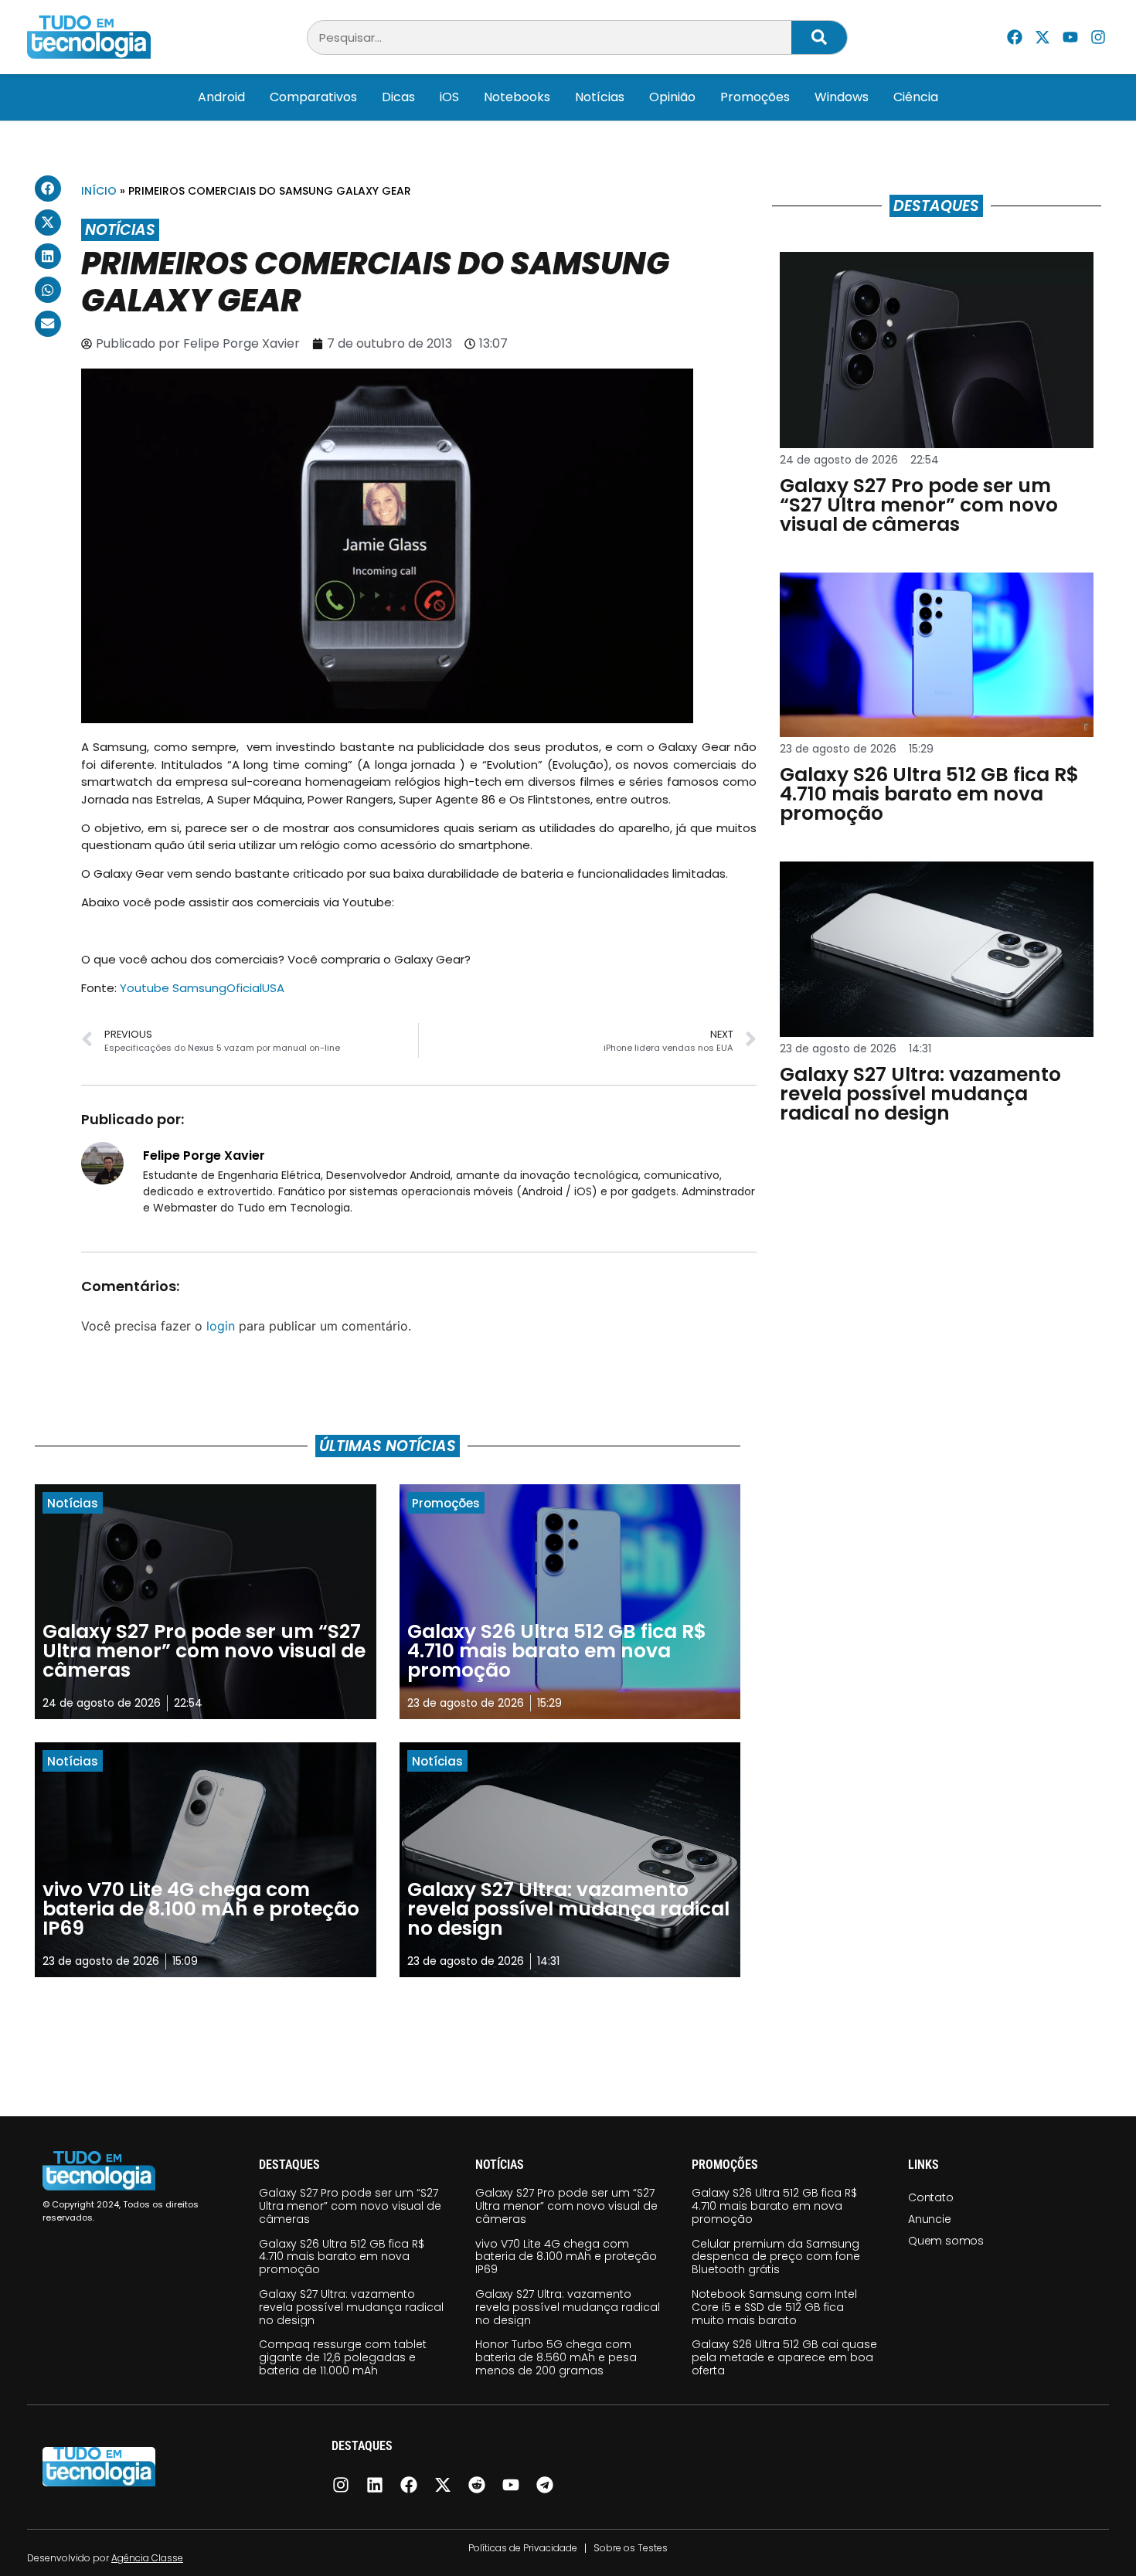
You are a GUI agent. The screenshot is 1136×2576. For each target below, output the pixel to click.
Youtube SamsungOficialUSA (202, 988)
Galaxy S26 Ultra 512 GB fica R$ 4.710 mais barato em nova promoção (342, 2257)
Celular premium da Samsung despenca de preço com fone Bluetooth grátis (776, 2257)
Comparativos (313, 97)
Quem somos (946, 2241)
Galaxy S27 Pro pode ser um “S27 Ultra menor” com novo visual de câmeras (350, 2206)
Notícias (600, 97)
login (221, 1326)
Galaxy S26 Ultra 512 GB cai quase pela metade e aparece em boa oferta (784, 2357)
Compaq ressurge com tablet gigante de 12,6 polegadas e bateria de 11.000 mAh (343, 2357)
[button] (48, 189)
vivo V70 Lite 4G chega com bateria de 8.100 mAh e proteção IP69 (566, 2257)
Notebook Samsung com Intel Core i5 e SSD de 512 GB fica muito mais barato (774, 2307)
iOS (449, 97)
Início (99, 191)
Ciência (916, 97)
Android (221, 97)
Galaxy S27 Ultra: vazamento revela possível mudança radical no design (351, 2307)
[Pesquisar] (819, 37)
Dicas (398, 97)
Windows (842, 97)
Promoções (755, 97)
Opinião (672, 97)
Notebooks (517, 97)
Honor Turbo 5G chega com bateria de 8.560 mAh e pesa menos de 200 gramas (556, 2357)
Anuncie (930, 2219)
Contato (931, 2197)
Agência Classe (147, 2558)
